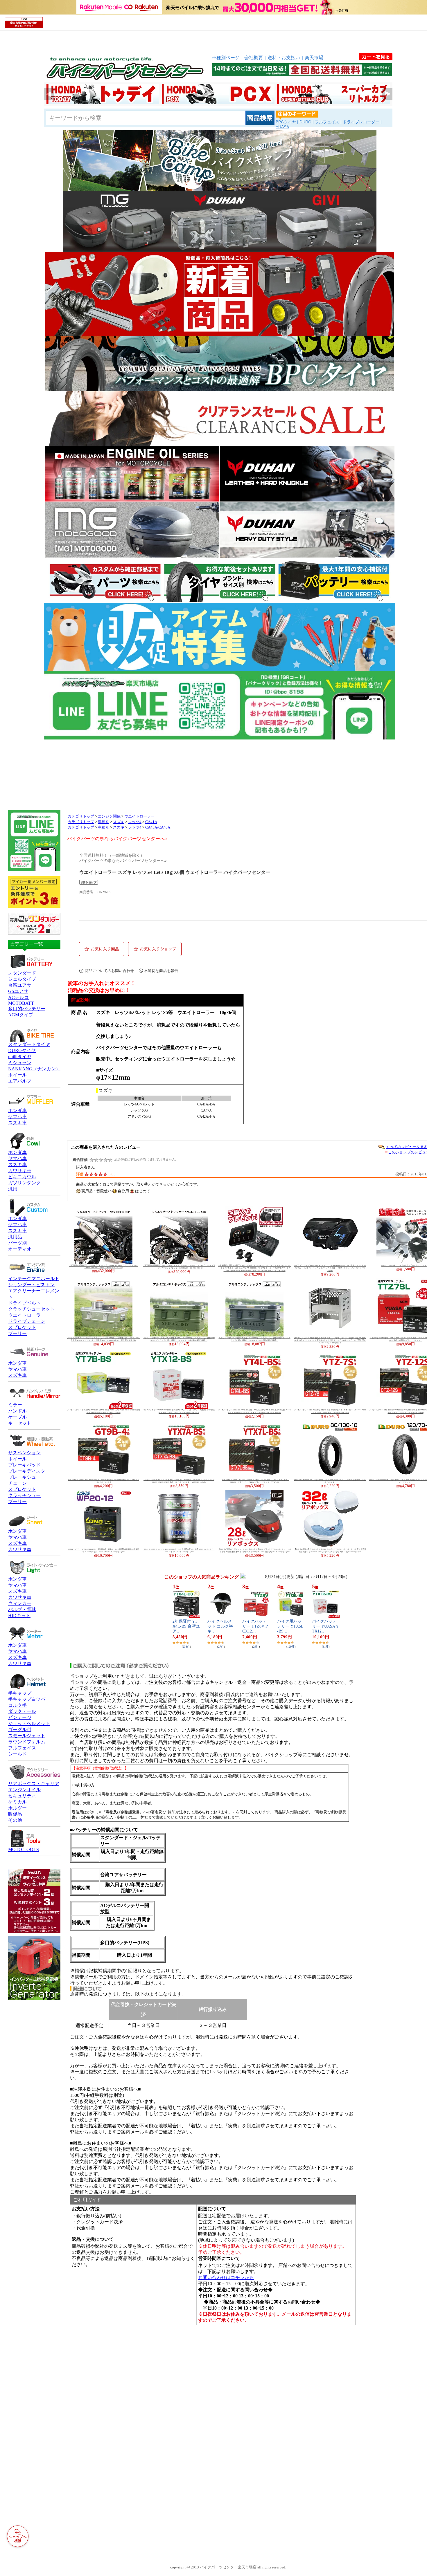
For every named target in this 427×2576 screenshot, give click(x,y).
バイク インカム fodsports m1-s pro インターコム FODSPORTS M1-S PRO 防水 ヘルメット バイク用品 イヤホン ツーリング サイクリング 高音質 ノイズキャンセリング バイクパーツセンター (330, 1268)
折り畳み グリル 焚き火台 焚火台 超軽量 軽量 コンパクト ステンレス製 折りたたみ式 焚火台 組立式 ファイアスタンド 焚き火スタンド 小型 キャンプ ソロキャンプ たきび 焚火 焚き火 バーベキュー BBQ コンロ (330, 1340)
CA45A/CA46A (158, 827)
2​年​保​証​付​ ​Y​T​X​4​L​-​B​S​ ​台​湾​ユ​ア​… (186, 1626)
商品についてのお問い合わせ (109, 971)
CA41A (151, 822)
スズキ (119, 822)
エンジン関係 (109, 816)
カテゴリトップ (81, 816)
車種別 (104, 822)
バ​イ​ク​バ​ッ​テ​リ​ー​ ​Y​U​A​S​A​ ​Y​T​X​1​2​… (325, 1626)
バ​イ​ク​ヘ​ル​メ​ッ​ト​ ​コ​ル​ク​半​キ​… (220, 1626)
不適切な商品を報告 (161, 971)
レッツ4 (135, 822)
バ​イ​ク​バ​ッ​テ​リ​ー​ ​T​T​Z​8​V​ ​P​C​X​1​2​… (255, 1626)
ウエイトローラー (139, 816)
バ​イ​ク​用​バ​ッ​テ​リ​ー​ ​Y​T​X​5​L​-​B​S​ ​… (290, 1626)
